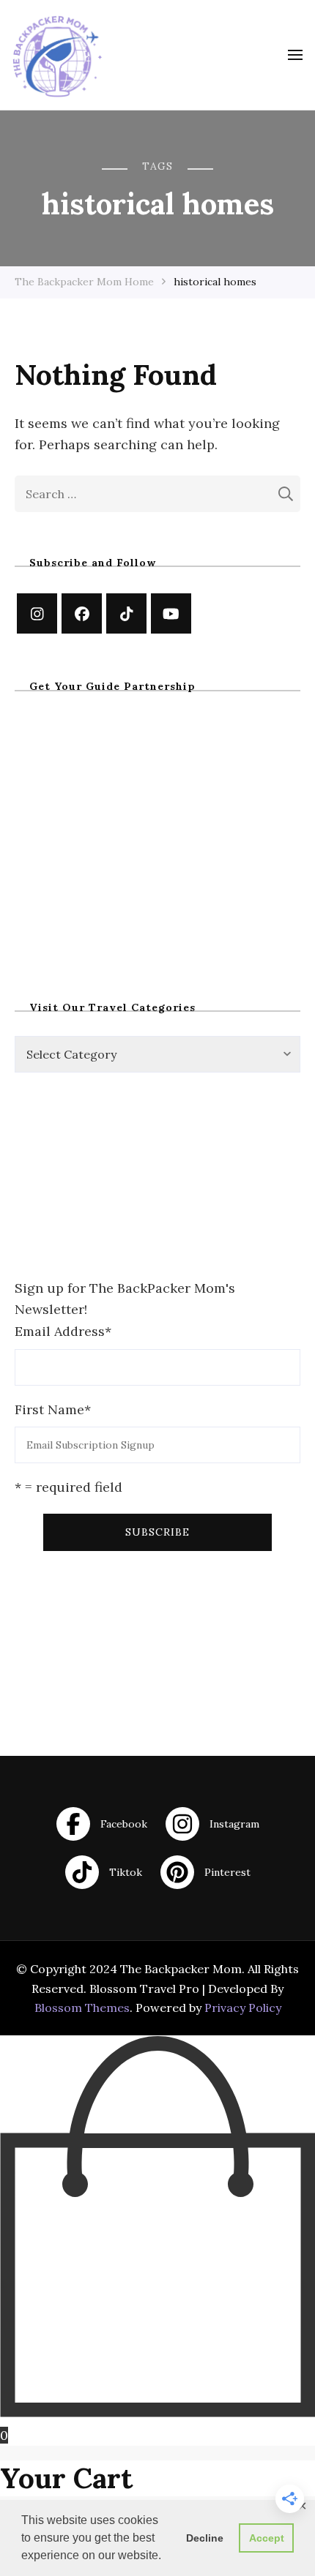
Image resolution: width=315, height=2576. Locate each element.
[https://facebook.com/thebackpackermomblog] (82, 613)
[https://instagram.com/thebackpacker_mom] (37, 613)
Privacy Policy (243, 2008)
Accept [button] (267, 2538)
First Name (53, 1409)
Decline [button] (205, 2538)
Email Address (63, 1331)
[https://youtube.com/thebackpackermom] (171, 613)
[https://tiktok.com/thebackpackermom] (126, 613)
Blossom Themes (82, 2008)
